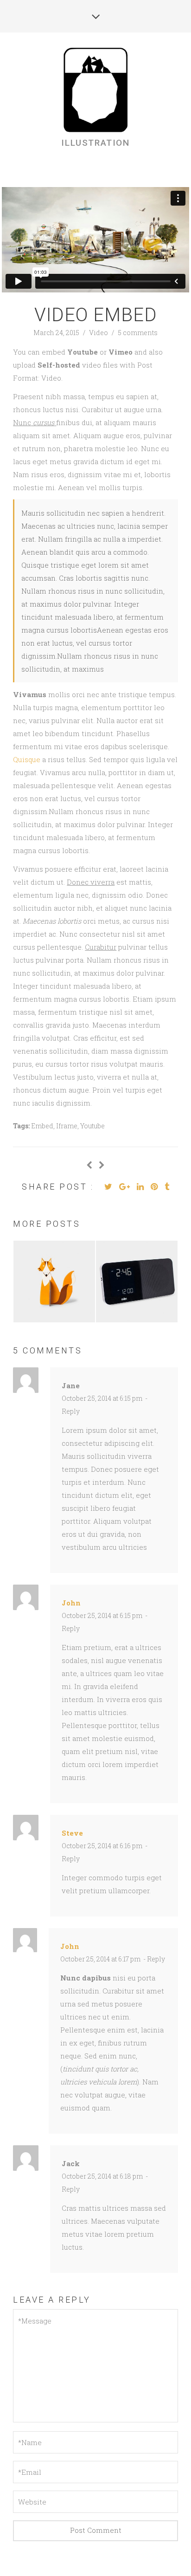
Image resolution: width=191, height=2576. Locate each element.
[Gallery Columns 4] (89, 1165)
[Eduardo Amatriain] (95, 91)
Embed (42, 1126)
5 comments (138, 333)
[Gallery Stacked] (102, 1165)
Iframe (67, 1126)
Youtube (92, 1126)
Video (99, 333)
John (71, 1603)
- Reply (153, 1959)
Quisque (28, 759)
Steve (72, 1833)
